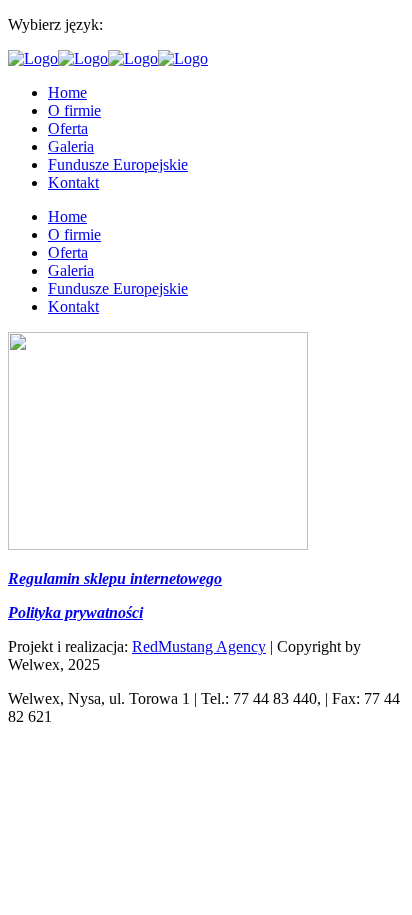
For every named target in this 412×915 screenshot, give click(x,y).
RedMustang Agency (199, 646)
